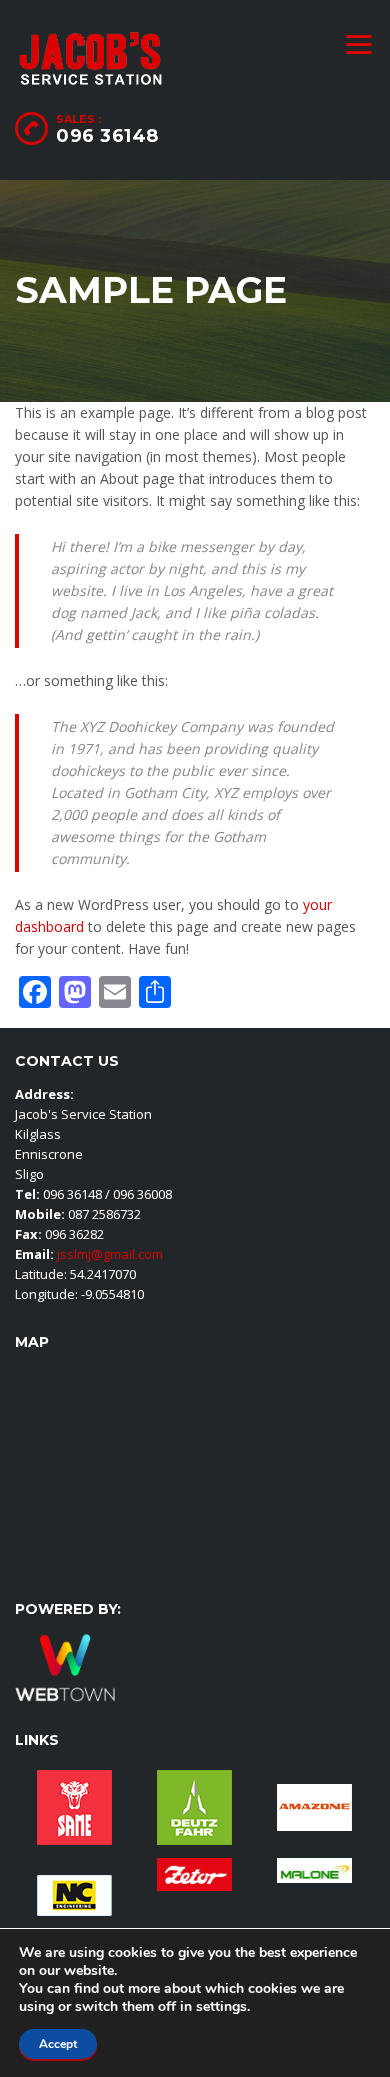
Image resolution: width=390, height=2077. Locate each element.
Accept (58, 2044)
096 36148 (107, 136)
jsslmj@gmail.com (108, 1254)
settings (221, 2007)
